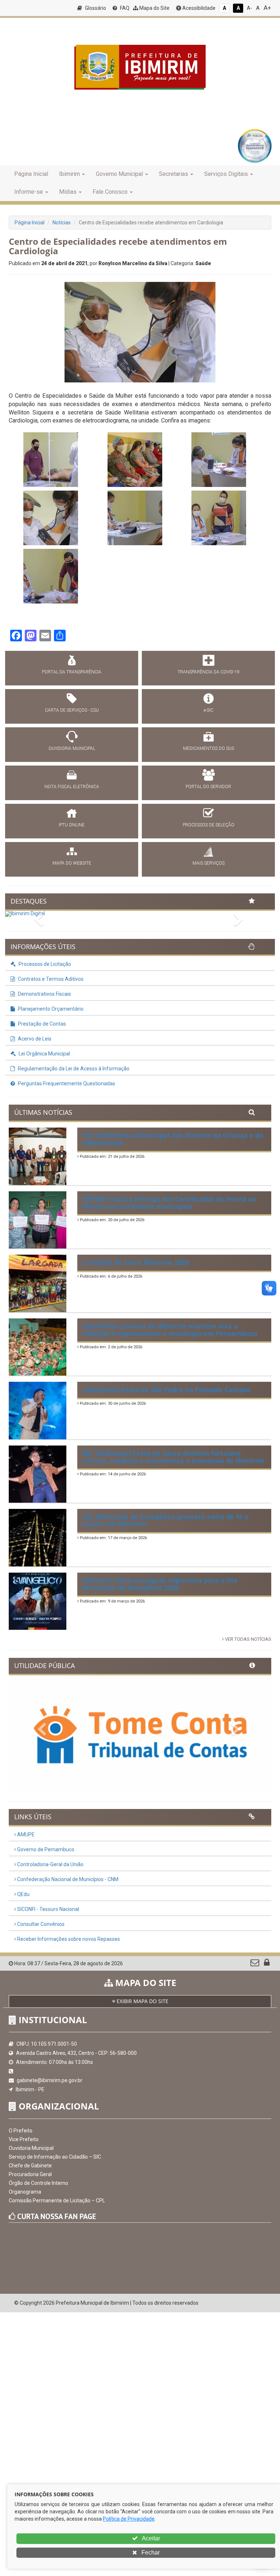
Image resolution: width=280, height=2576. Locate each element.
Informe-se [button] (29, 192)
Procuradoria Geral (30, 2174)
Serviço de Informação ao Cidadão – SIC (55, 2157)
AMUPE (25, 1834)
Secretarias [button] (174, 174)
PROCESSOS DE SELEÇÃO (209, 825)
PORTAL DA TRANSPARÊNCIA (72, 672)
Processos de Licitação (44, 964)
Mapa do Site (154, 8)
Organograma (25, 2192)
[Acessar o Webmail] (255, 1964)
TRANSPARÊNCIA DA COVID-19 (209, 672)
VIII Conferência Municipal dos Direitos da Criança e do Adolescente (173, 1139)
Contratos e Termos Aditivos (50, 979)
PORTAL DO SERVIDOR (208, 787)
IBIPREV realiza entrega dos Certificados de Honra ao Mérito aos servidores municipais (169, 1203)
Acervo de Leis (34, 1039)
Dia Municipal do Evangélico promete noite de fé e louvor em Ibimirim (166, 1520)
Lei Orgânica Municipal (44, 1054)
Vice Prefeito (24, 2139)
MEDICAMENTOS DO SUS (209, 748)
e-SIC (209, 710)
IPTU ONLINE (72, 825)
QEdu (23, 1894)
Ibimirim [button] (69, 174)
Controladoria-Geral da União (50, 1864)
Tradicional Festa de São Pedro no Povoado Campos (167, 1389)
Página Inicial (31, 174)
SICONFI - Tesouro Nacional (48, 1909)
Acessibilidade (198, 8)
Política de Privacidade (129, 2519)
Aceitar (150, 2538)
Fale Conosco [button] (110, 192)
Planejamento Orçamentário (50, 1009)
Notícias (62, 223)
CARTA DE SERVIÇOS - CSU (72, 710)
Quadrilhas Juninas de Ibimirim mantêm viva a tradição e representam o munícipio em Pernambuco (170, 1330)
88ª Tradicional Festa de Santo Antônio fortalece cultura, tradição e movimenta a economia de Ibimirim (174, 1457)
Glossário (95, 8)
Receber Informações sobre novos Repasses (68, 1939)
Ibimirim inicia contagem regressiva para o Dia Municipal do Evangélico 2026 (160, 1584)
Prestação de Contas (41, 1024)
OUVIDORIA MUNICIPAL (72, 748)
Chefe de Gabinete (30, 2166)
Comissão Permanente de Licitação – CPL (57, 2201)
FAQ (124, 8)
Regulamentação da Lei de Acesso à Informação (73, 1069)
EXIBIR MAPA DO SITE (142, 2001)
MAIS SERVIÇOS (209, 863)
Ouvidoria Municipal (31, 2148)
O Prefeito (21, 2131)
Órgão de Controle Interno (38, 2183)
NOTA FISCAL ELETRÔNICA (72, 787)
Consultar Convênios (40, 1924)
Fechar (150, 2553)
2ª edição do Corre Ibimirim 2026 (136, 1262)
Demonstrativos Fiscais (44, 994)
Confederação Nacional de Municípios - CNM (67, 1879)
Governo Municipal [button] (119, 174)
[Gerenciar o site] (267, 1964)
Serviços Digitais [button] (226, 174)
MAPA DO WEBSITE (72, 863)
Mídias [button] (68, 192)
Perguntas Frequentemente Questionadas (66, 1084)
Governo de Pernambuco (45, 1849)
